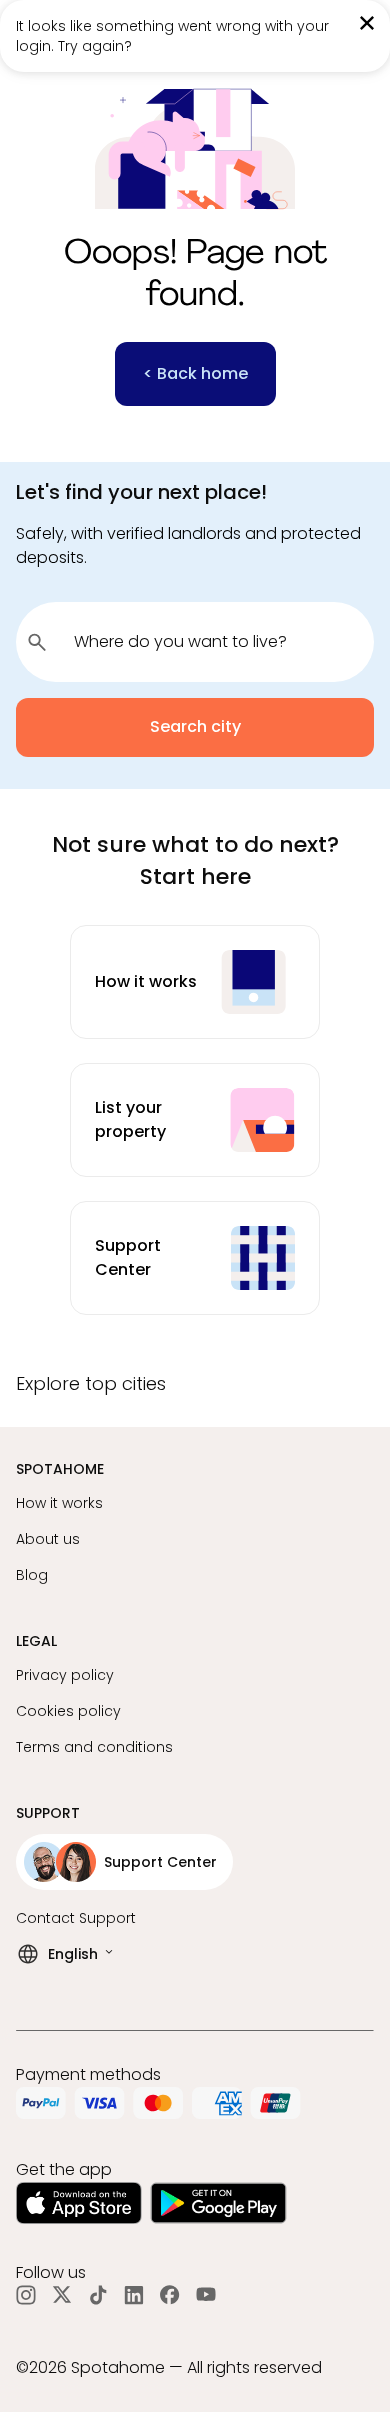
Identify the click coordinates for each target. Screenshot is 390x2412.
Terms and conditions (94, 1747)
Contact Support (76, 1918)
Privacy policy (65, 1675)
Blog (32, 1575)
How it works (59, 1503)
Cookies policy (68, 1711)
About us (48, 1539)
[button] (195, 1391)
